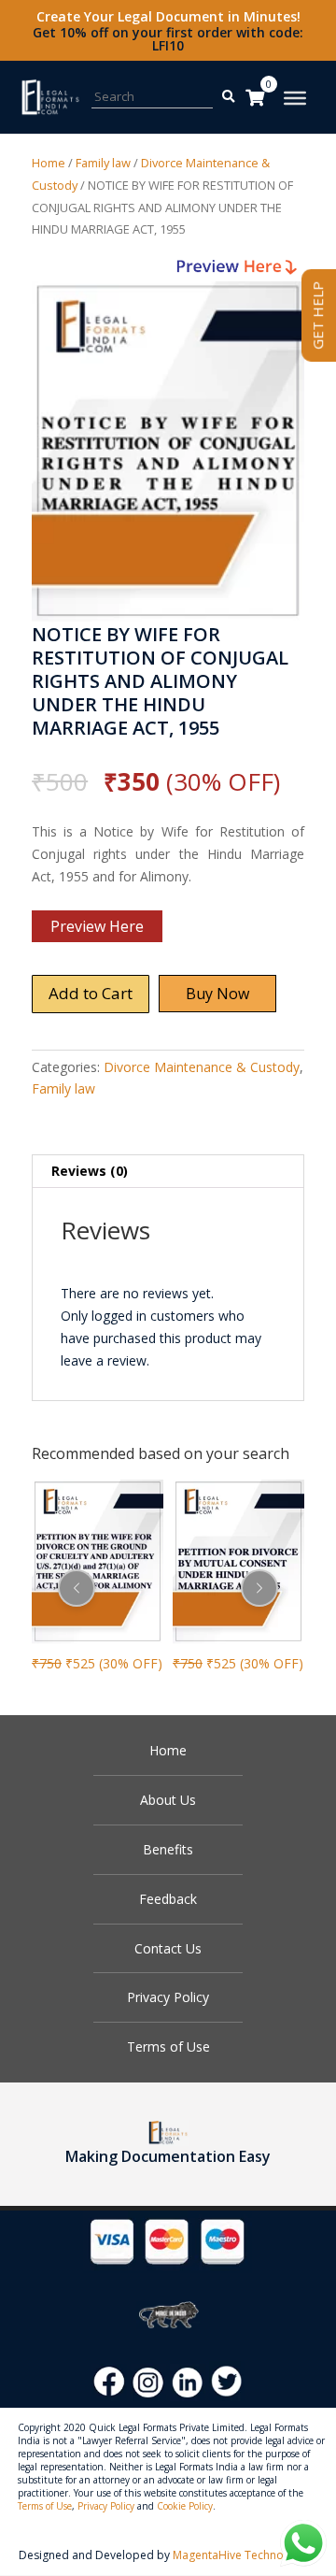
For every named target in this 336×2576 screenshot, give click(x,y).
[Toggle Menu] (295, 98)
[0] (255, 97)
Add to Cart (91, 993)
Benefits (168, 1849)
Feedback (168, 1899)
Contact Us (168, 1948)
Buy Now (217, 994)
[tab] (168, 1172)
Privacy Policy (168, 1997)
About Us (168, 1800)
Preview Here (97, 926)
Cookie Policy (185, 2506)
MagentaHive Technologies (244, 2555)
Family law (103, 163)
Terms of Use (168, 2046)
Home (49, 163)
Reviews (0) (90, 1171)
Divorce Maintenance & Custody (202, 1067)
